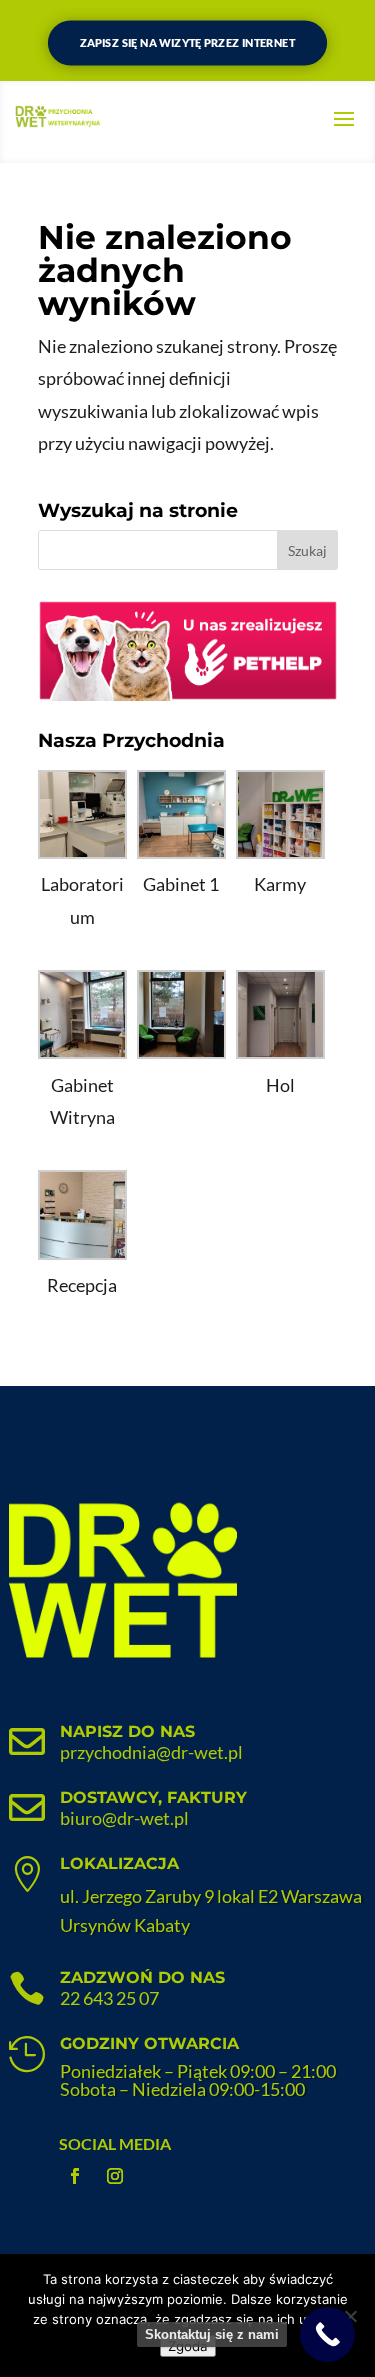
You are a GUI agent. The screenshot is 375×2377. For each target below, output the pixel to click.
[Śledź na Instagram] (115, 2176)
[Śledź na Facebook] (75, 2176)
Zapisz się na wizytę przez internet (187, 43)
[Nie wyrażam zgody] (350, 2316)
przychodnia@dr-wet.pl (151, 1752)
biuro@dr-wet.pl (124, 1818)
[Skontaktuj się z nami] (327, 2334)
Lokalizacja (119, 1863)
